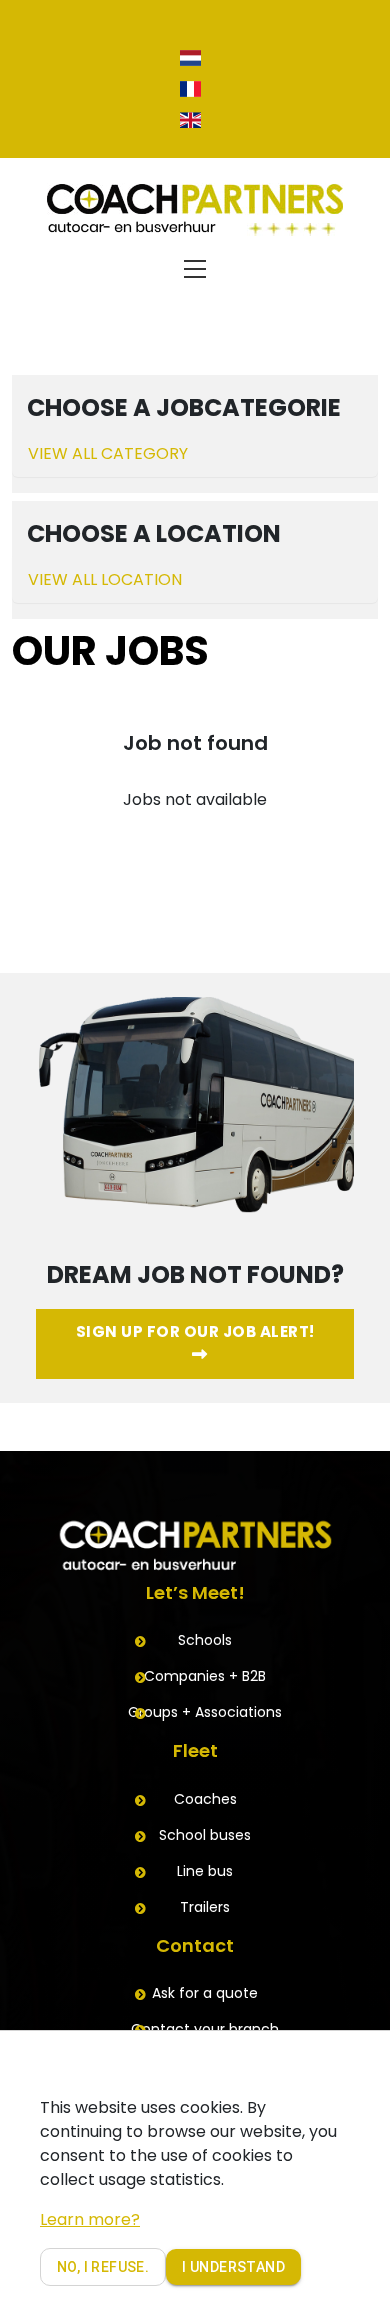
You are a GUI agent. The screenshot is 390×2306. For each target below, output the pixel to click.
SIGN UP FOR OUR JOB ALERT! (195, 1331)
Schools (205, 1640)
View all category (108, 453)
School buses (205, 1835)
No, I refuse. (103, 2267)
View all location (105, 579)
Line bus (205, 1871)
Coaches (205, 1799)
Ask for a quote (205, 1993)
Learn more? (90, 2219)
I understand (233, 2267)
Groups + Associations (205, 1712)
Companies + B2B (205, 1676)
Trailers (205, 1907)
